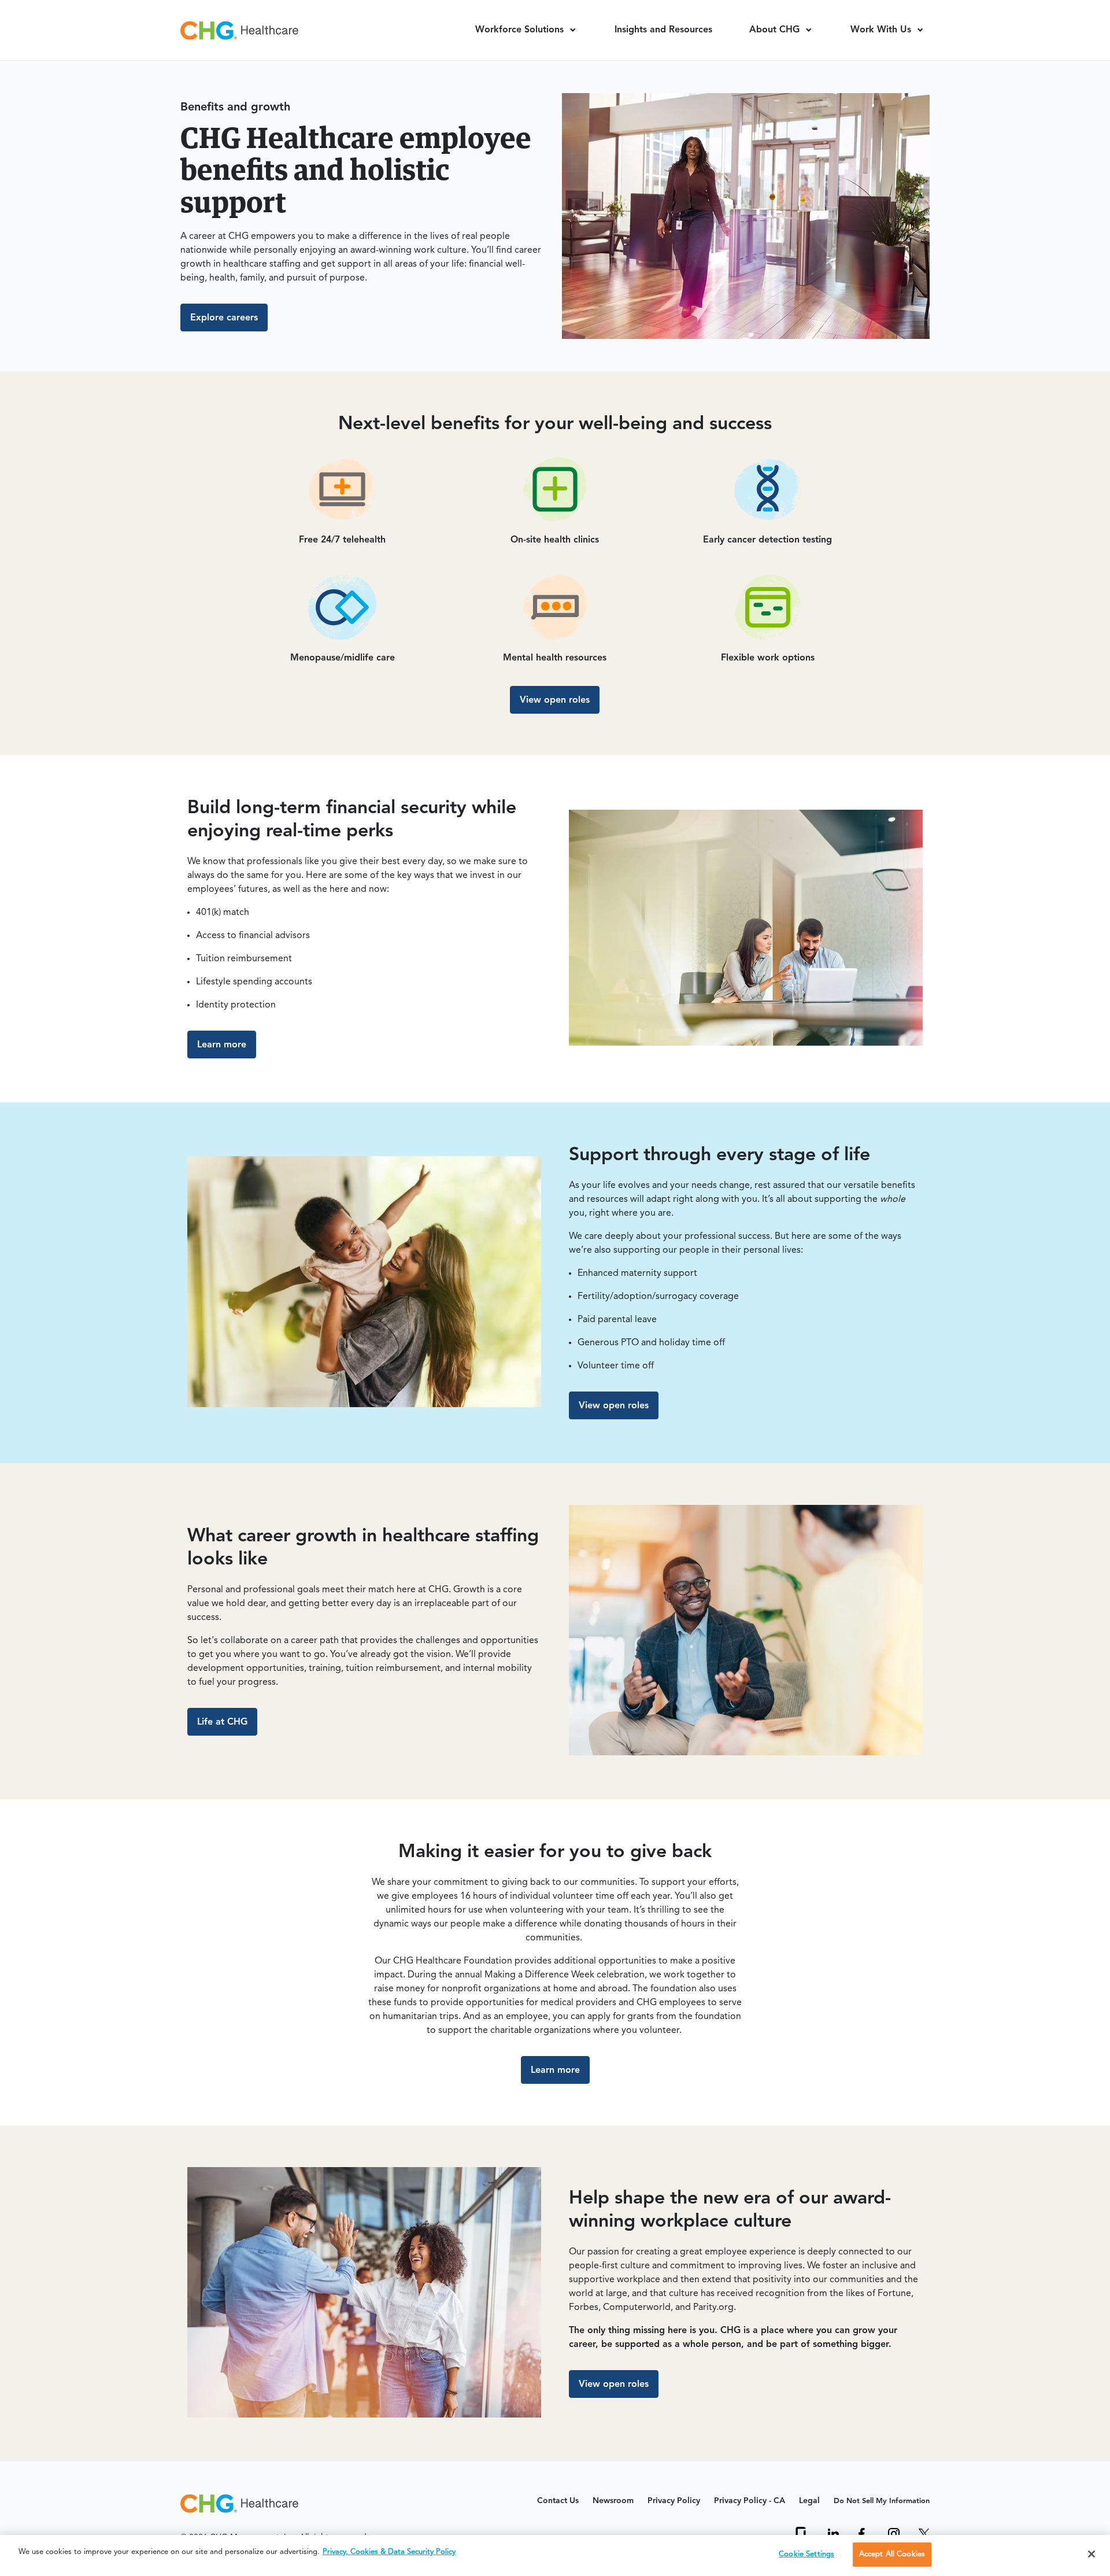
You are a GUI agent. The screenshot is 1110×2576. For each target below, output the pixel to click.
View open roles (555, 700)
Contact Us (558, 2501)
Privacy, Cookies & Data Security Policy (389, 2552)
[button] (526, 30)
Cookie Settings (806, 2554)
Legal (809, 2501)
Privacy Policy (674, 2501)
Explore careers (224, 318)
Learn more (222, 1045)
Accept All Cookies (892, 2554)
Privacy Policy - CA (750, 2501)
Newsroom (613, 2501)
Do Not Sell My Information (882, 2501)
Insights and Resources (663, 30)
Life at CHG (222, 1722)
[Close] (1091, 2554)
